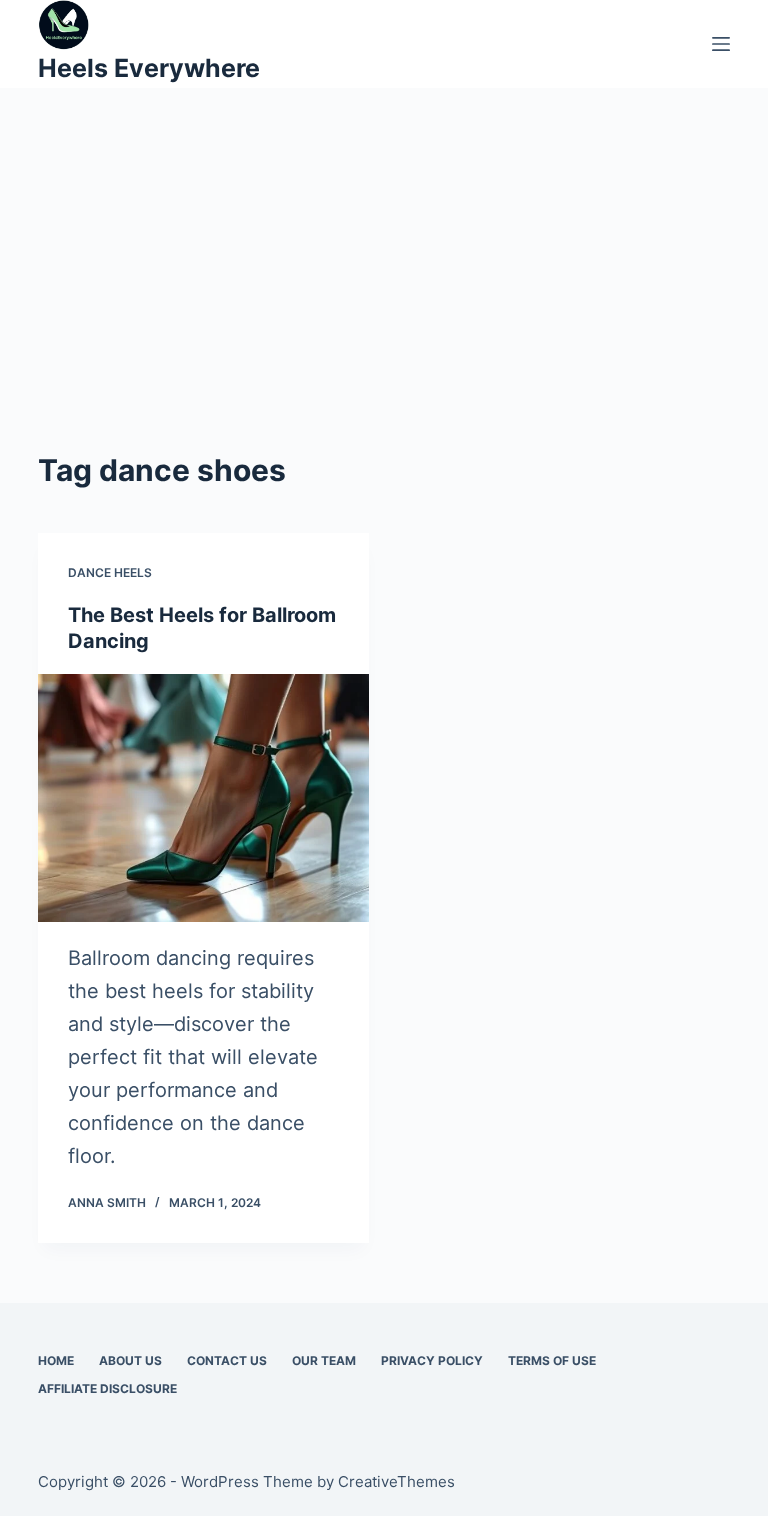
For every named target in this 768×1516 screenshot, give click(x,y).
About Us (130, 1360)
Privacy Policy (432, 1360)
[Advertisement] (384, 298)
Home (56, 1360)
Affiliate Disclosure (107, 1388)
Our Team (324, 1360)
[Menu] (721, 44)
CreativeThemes (396, 1481)
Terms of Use (552, 1360)
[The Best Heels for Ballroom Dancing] (203, 798)
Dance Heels (110, 572)
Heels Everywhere (149, 68)
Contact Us (227, 1360)
